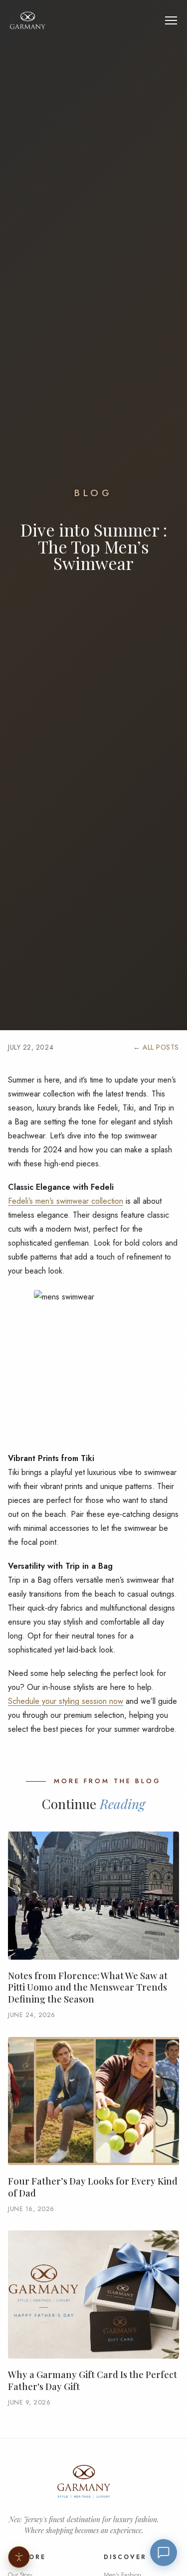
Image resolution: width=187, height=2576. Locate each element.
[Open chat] (164, 2553)
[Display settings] (19, 2557)
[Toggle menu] (171, 20)
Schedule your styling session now (66, 1701)
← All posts (156, 1047)
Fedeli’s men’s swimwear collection (66, 1201)
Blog (93, 493)
